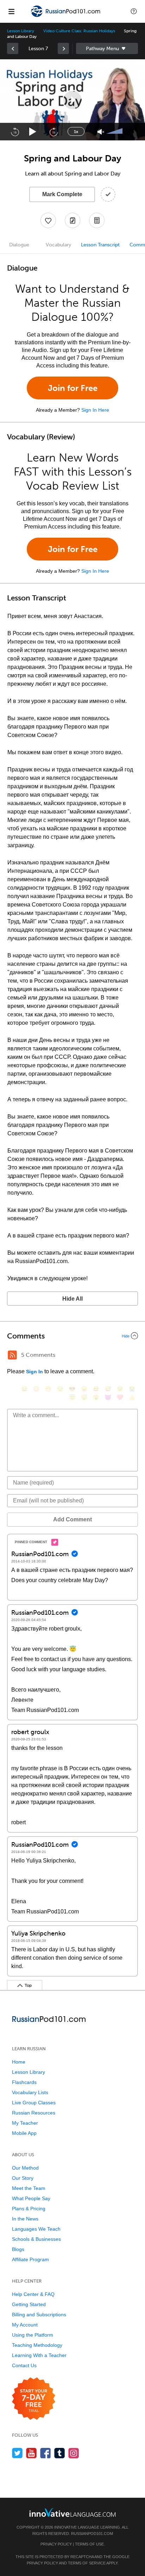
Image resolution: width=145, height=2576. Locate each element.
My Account (25, 2325)
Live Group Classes (34, 2103)
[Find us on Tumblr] (60, 2453)
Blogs (18, 2249)
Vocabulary (58, 245)
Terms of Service (87, 2563)
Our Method (25, 2168)
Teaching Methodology (37, 2345)
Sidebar (107, 48)
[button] (134, 11)
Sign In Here (95, 410)
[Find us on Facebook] (46, 2453)
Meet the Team (29, 2188)
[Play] (33, 132)
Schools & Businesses (36, 2239)
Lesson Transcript (100, 245)
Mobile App (24, 2133)
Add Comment (72, 1519)
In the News (25, 2219)
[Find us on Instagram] (74, 2453)
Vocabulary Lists (30, 2092)
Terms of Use (89, 2544)
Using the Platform (33, 2335)
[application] (72, 100)
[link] (13, 48)
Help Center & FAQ (33, 2294)
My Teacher (25, 2123)
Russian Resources (34, 2113)
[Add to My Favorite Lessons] (48, 220)
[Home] (66, 16)
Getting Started (29, 2304)
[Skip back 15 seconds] (15, 132)
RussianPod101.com (92, 2534)
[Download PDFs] (97, 220)
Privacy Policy (56, 2544)
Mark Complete (62, 194)
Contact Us (24, 2365)
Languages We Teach (36, 2229)
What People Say (31, 2198)
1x (76, 132)
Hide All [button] (72, 1299)
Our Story (23, 2178)
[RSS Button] (12, 1355)
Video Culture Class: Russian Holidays (79, 31)
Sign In (34, 1372)
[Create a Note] (72, 220)
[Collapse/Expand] (72, 1336)
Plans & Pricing (29, 2209)
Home (19, 2062)
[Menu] (11, 11)
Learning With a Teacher (39, 2355)
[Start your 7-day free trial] (34, 2399)
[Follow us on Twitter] (17, 2453)
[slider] (115, 132)
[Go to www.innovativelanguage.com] (72, 2512)
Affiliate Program (30, 2259)
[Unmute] (101, 132)
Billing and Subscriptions (39, 2315)
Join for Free (73, 388)
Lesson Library (21, 31)
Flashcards (24, 2082)
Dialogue (19, 245)
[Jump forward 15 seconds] (53, 132)
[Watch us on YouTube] (31, 2453)
